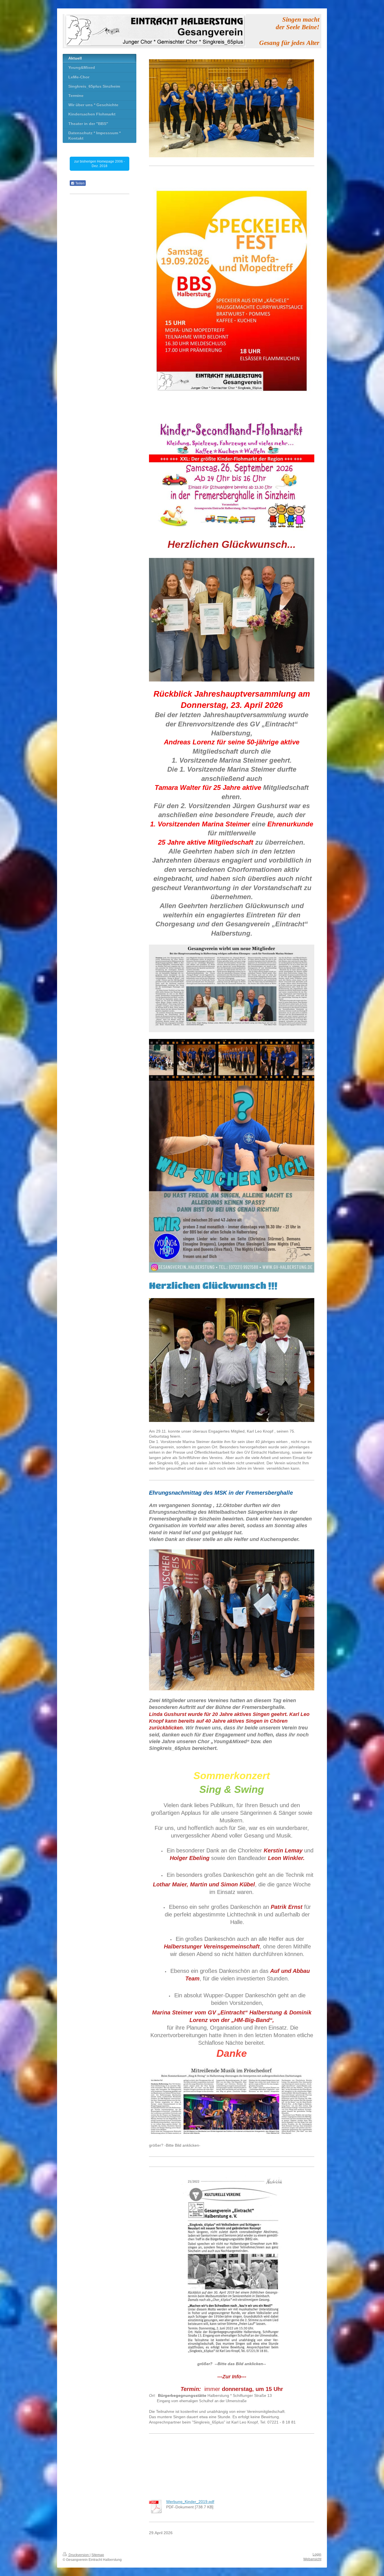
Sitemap (98, 2555)
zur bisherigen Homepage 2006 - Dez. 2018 (100, 164)
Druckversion (79, 2555)
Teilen (80, 183)
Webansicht (312, 2559)
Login (317, 2554)
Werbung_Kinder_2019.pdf (190, 2502)
